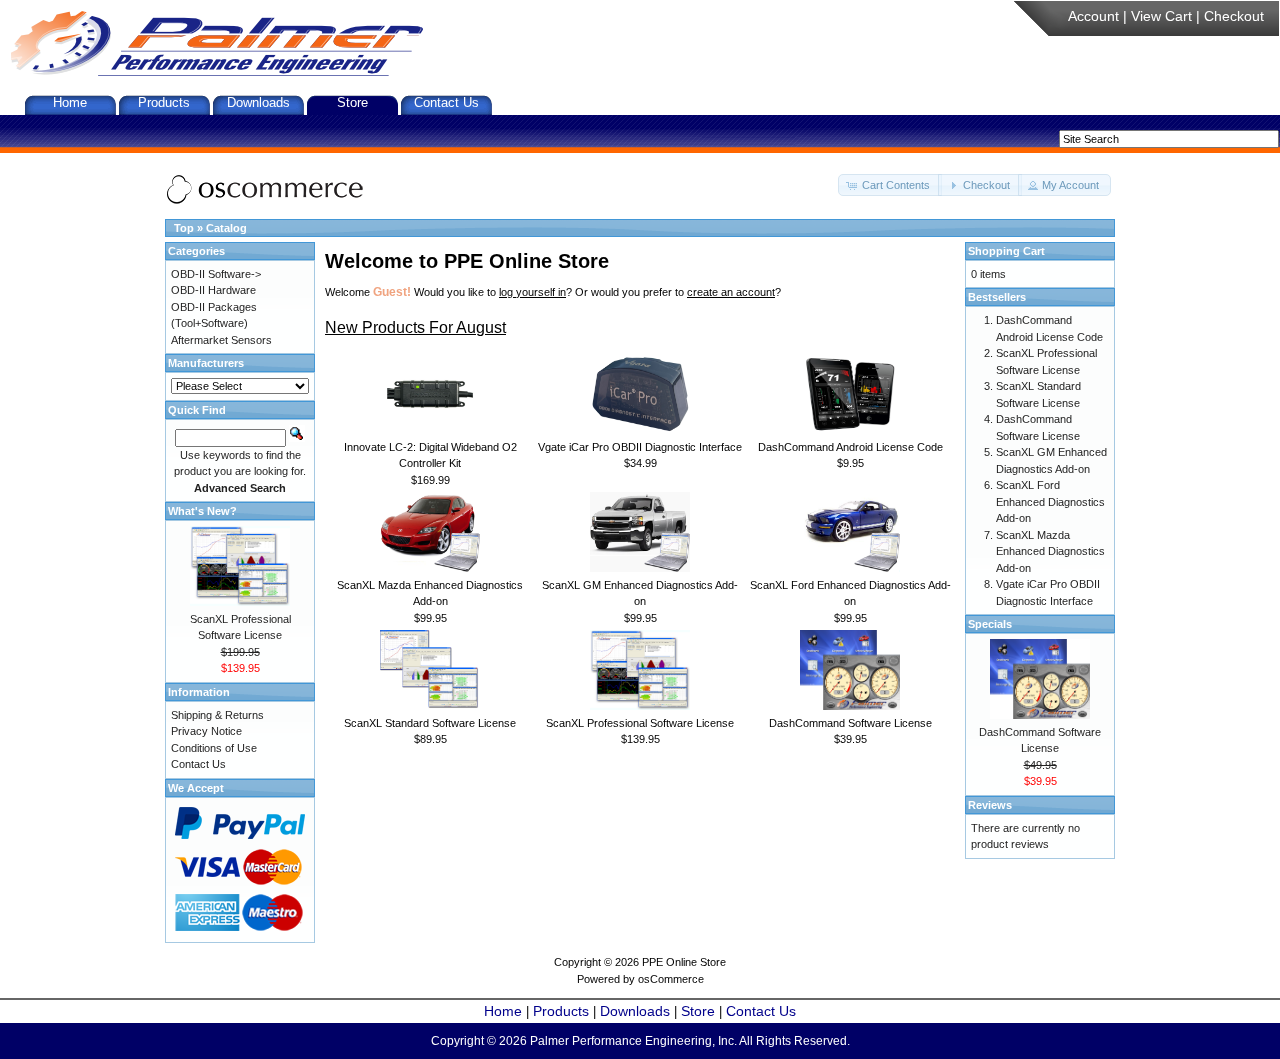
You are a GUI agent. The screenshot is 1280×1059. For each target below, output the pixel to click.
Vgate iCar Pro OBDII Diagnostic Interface (640, 447)
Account (1093, 16)
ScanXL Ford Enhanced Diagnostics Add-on (1050, 501)
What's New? (202, 511)
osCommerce (671, 979)
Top (184, 228)
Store (352, 102)
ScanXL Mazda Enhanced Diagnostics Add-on (1050, 551)
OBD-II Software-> (216, 274)
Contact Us (446, 102)
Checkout (1234, 16)
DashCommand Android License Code (850, 447)
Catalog (226, 228)
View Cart (1161, 16)
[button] (890, 185)
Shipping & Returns (217, 715)
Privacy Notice (206, 731)
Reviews (990, 805)
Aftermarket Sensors (221, 340)
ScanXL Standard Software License (430, 723)
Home (70, 102)
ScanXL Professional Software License (640, 723)
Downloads (258, 102)
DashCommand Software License (850, 723)
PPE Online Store (684, 962)
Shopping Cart (1006, 251)
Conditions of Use (214, 748)
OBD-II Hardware (213, 290)
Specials (990, 624)
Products (164, 102)
